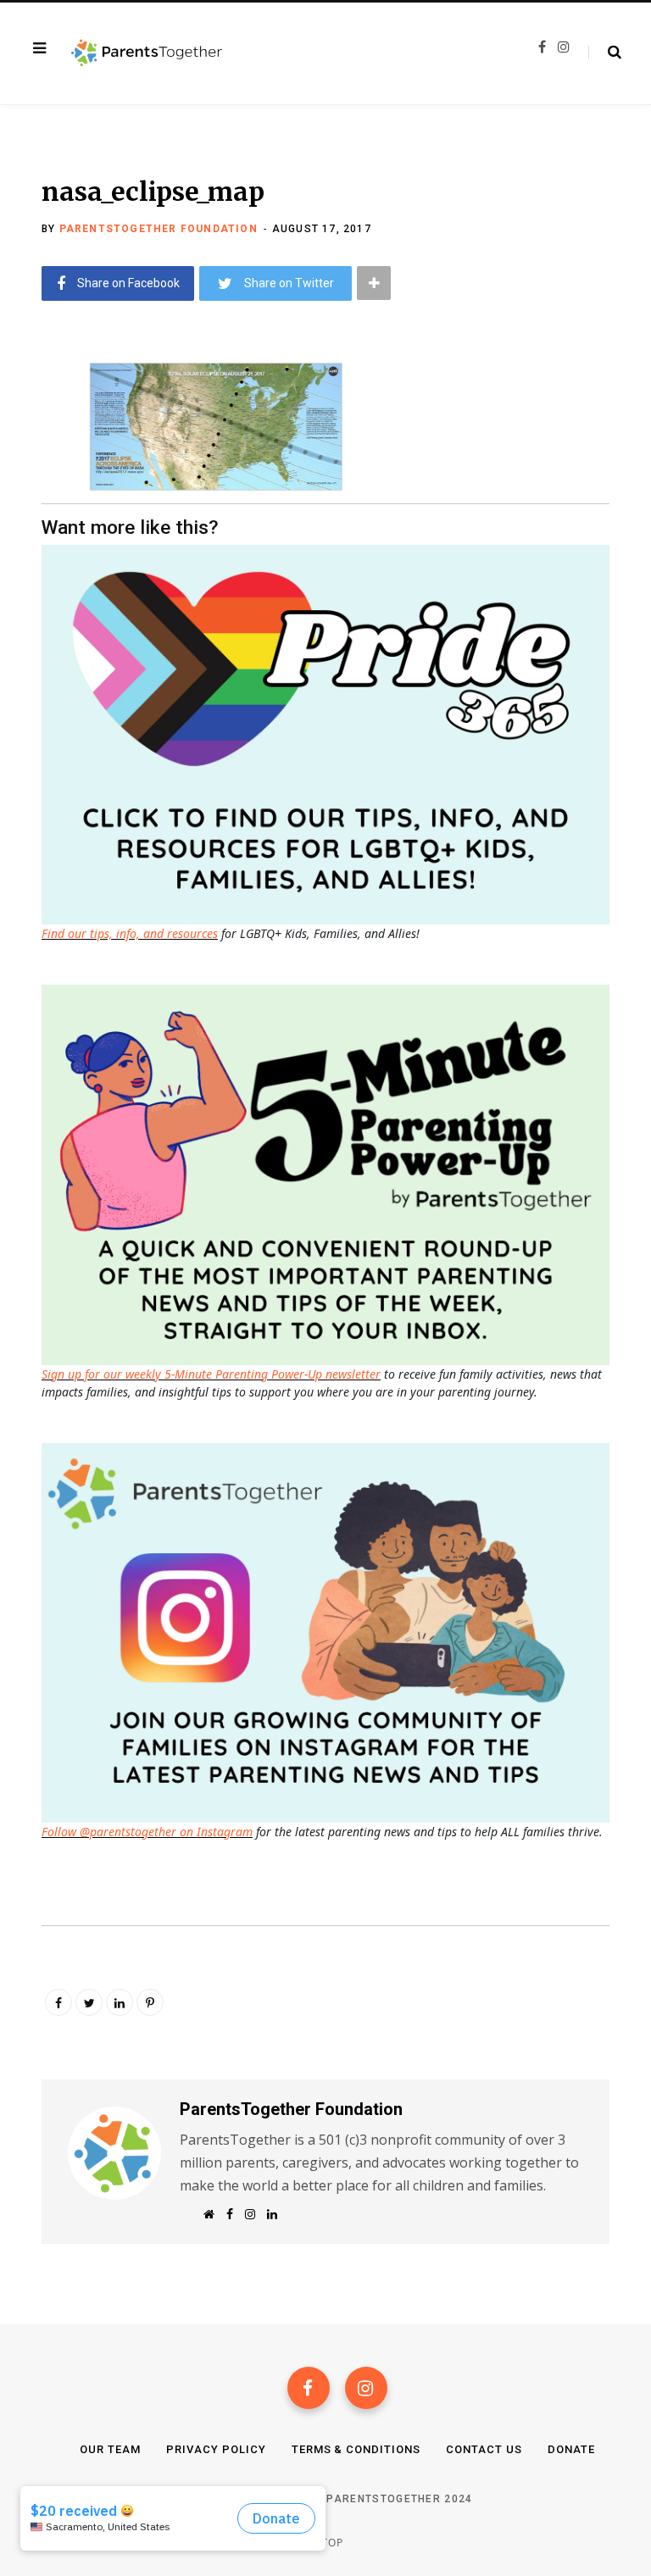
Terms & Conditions (356, 2449)
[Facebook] (309, 2388)
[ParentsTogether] (147, 53)
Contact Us (484, 2449)
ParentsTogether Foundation (159, 229)
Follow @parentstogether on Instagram (147, 1832)
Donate (571, 2449)
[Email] (30, 511)
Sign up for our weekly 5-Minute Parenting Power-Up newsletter (211, 1374)
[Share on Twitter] (30, 466)
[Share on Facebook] (30, 421)
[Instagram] (366, 2388)
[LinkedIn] (120, 2002)
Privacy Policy (216, 2449)
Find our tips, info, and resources (130, 933)
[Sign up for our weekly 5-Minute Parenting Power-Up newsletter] (330, 733)
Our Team (110, 2449)
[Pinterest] (150, 2002)
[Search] (605, 53)
